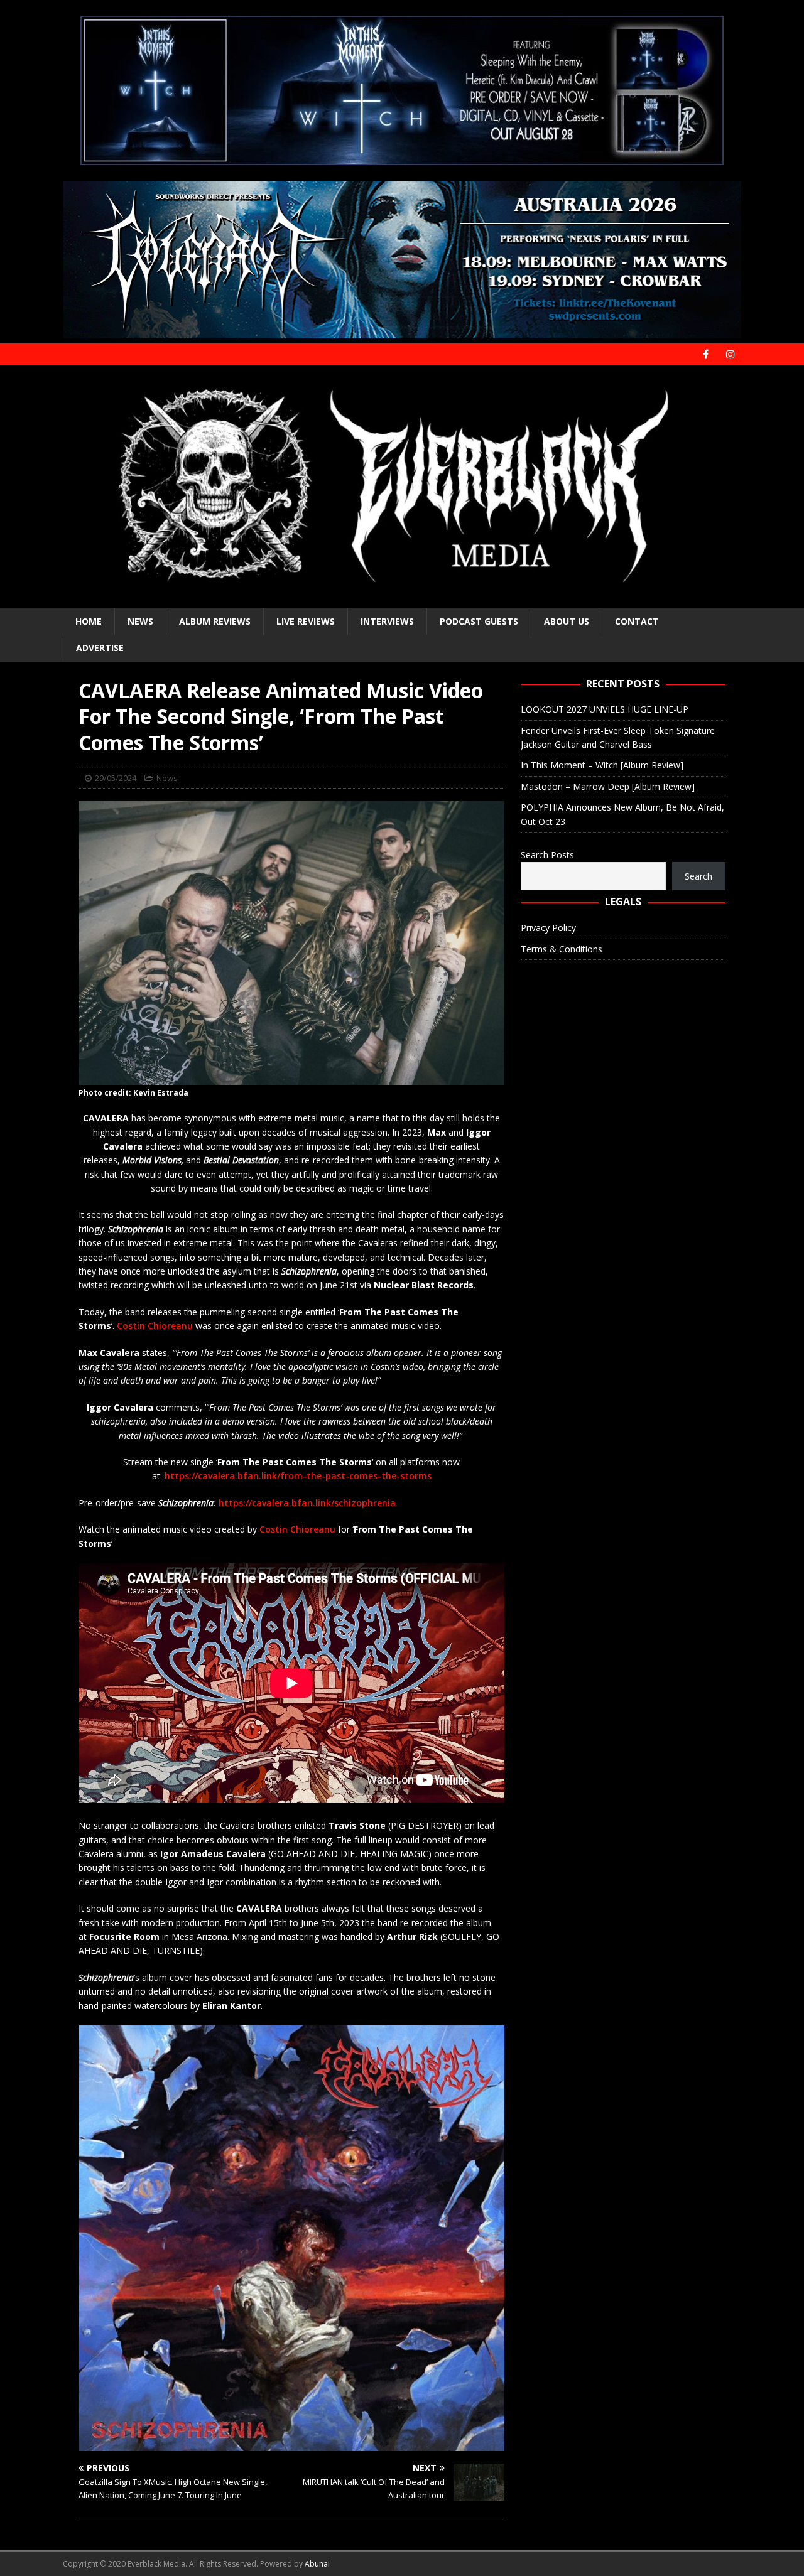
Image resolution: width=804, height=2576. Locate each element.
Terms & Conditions (562, 949)
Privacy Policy (548, 928)
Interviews (387, 621)
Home (89, 621)
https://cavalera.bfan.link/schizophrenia (307, 1503)
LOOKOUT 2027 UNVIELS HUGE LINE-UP (605, 709)
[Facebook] (706, 354)
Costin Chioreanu (155, 1326)
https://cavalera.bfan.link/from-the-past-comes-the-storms (298, 1476)
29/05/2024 (116, 778)
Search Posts (547, 855)
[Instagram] (730, 354)
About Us (567, 621)
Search (698, 876)
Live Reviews (306, 621)
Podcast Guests (479, 621)
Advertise (100, 648)
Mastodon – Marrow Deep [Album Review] (608, 786)
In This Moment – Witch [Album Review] (602, 765)
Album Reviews (215, 621)
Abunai (317, 2564)
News (140, 621)
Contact (637, 621)
